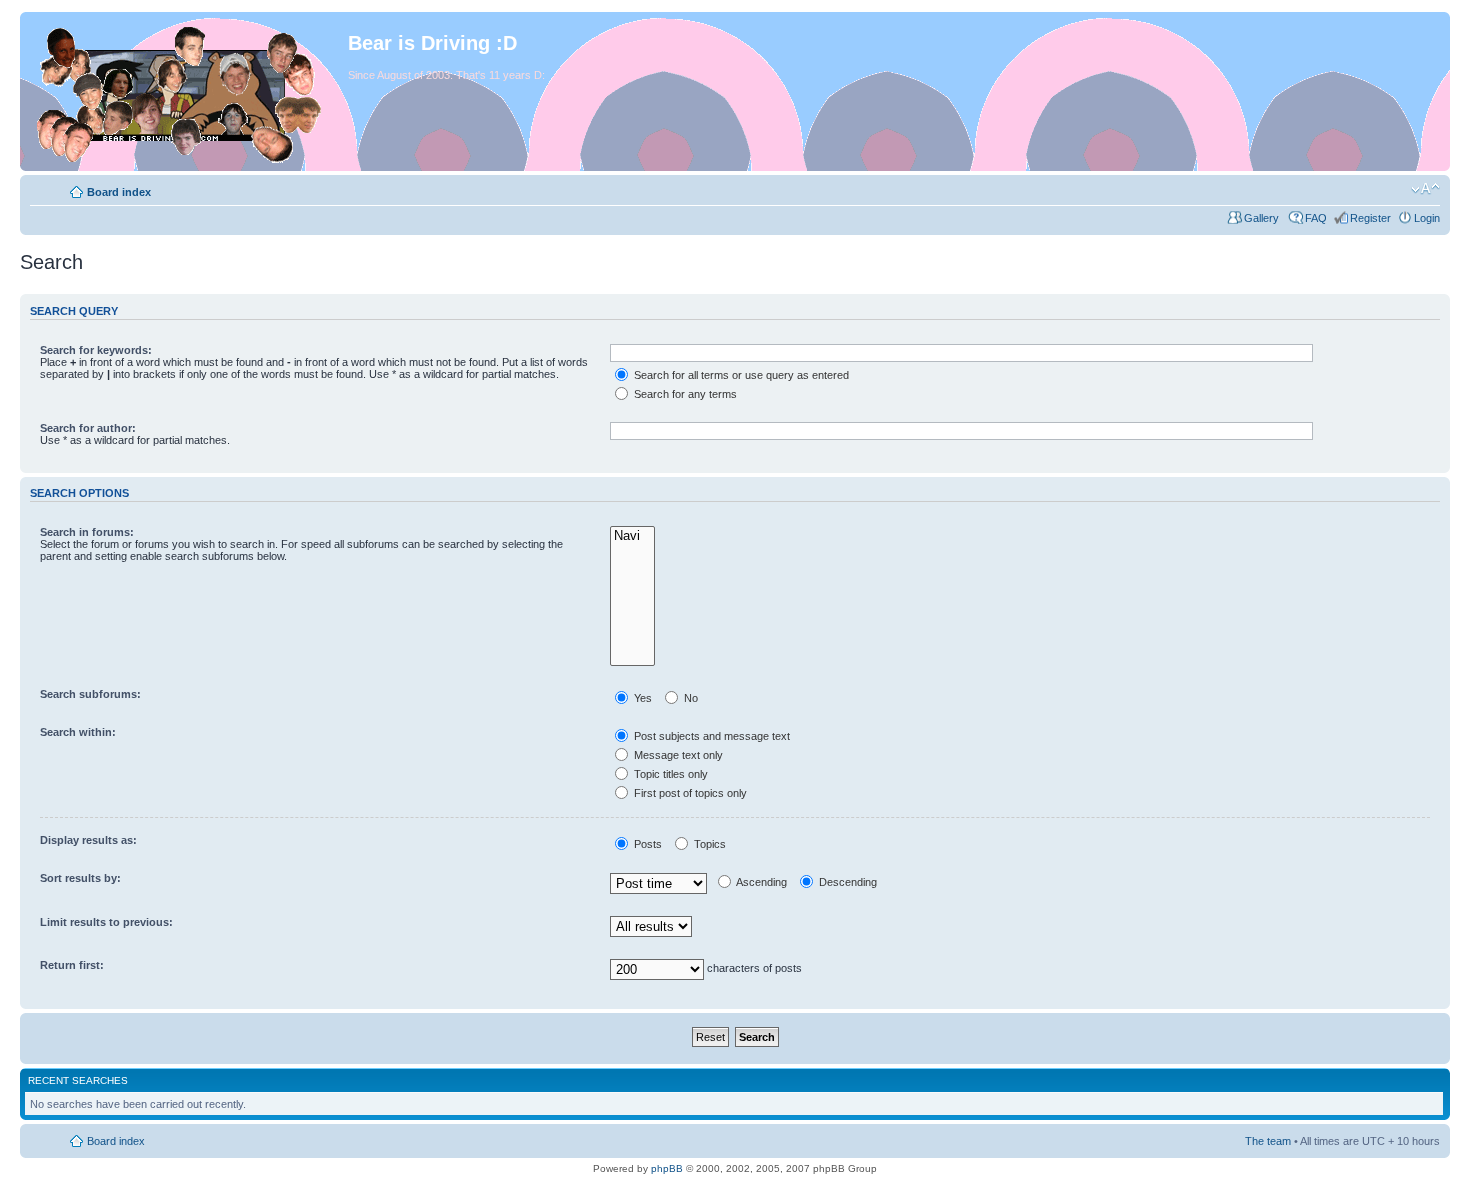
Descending (846, 882)
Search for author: (88, 428)
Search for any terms (684, 394)
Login (1427, 218)
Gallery (1263, 218)
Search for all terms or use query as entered (740, 375)
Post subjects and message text (710, 736)
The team (1268, 1141)
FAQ (1316, 218)
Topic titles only (669, 774)
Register (1370, 218)
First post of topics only (689, 793)
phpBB (667, 1168)
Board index (119, 192)
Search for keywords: (96, 350)
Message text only (677, 755)
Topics (708, 844)
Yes (641, 698)
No (689, 698)
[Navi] (632, 536)
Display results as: (88, 840)
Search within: (78, 732)
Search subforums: (90, 694)
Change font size (1425, 189)
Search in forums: (87, 532)
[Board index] (186, 91)
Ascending (760, 882)
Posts (646, 844)
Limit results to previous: (106, 922)
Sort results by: (80, 878)
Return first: (72, 965)
